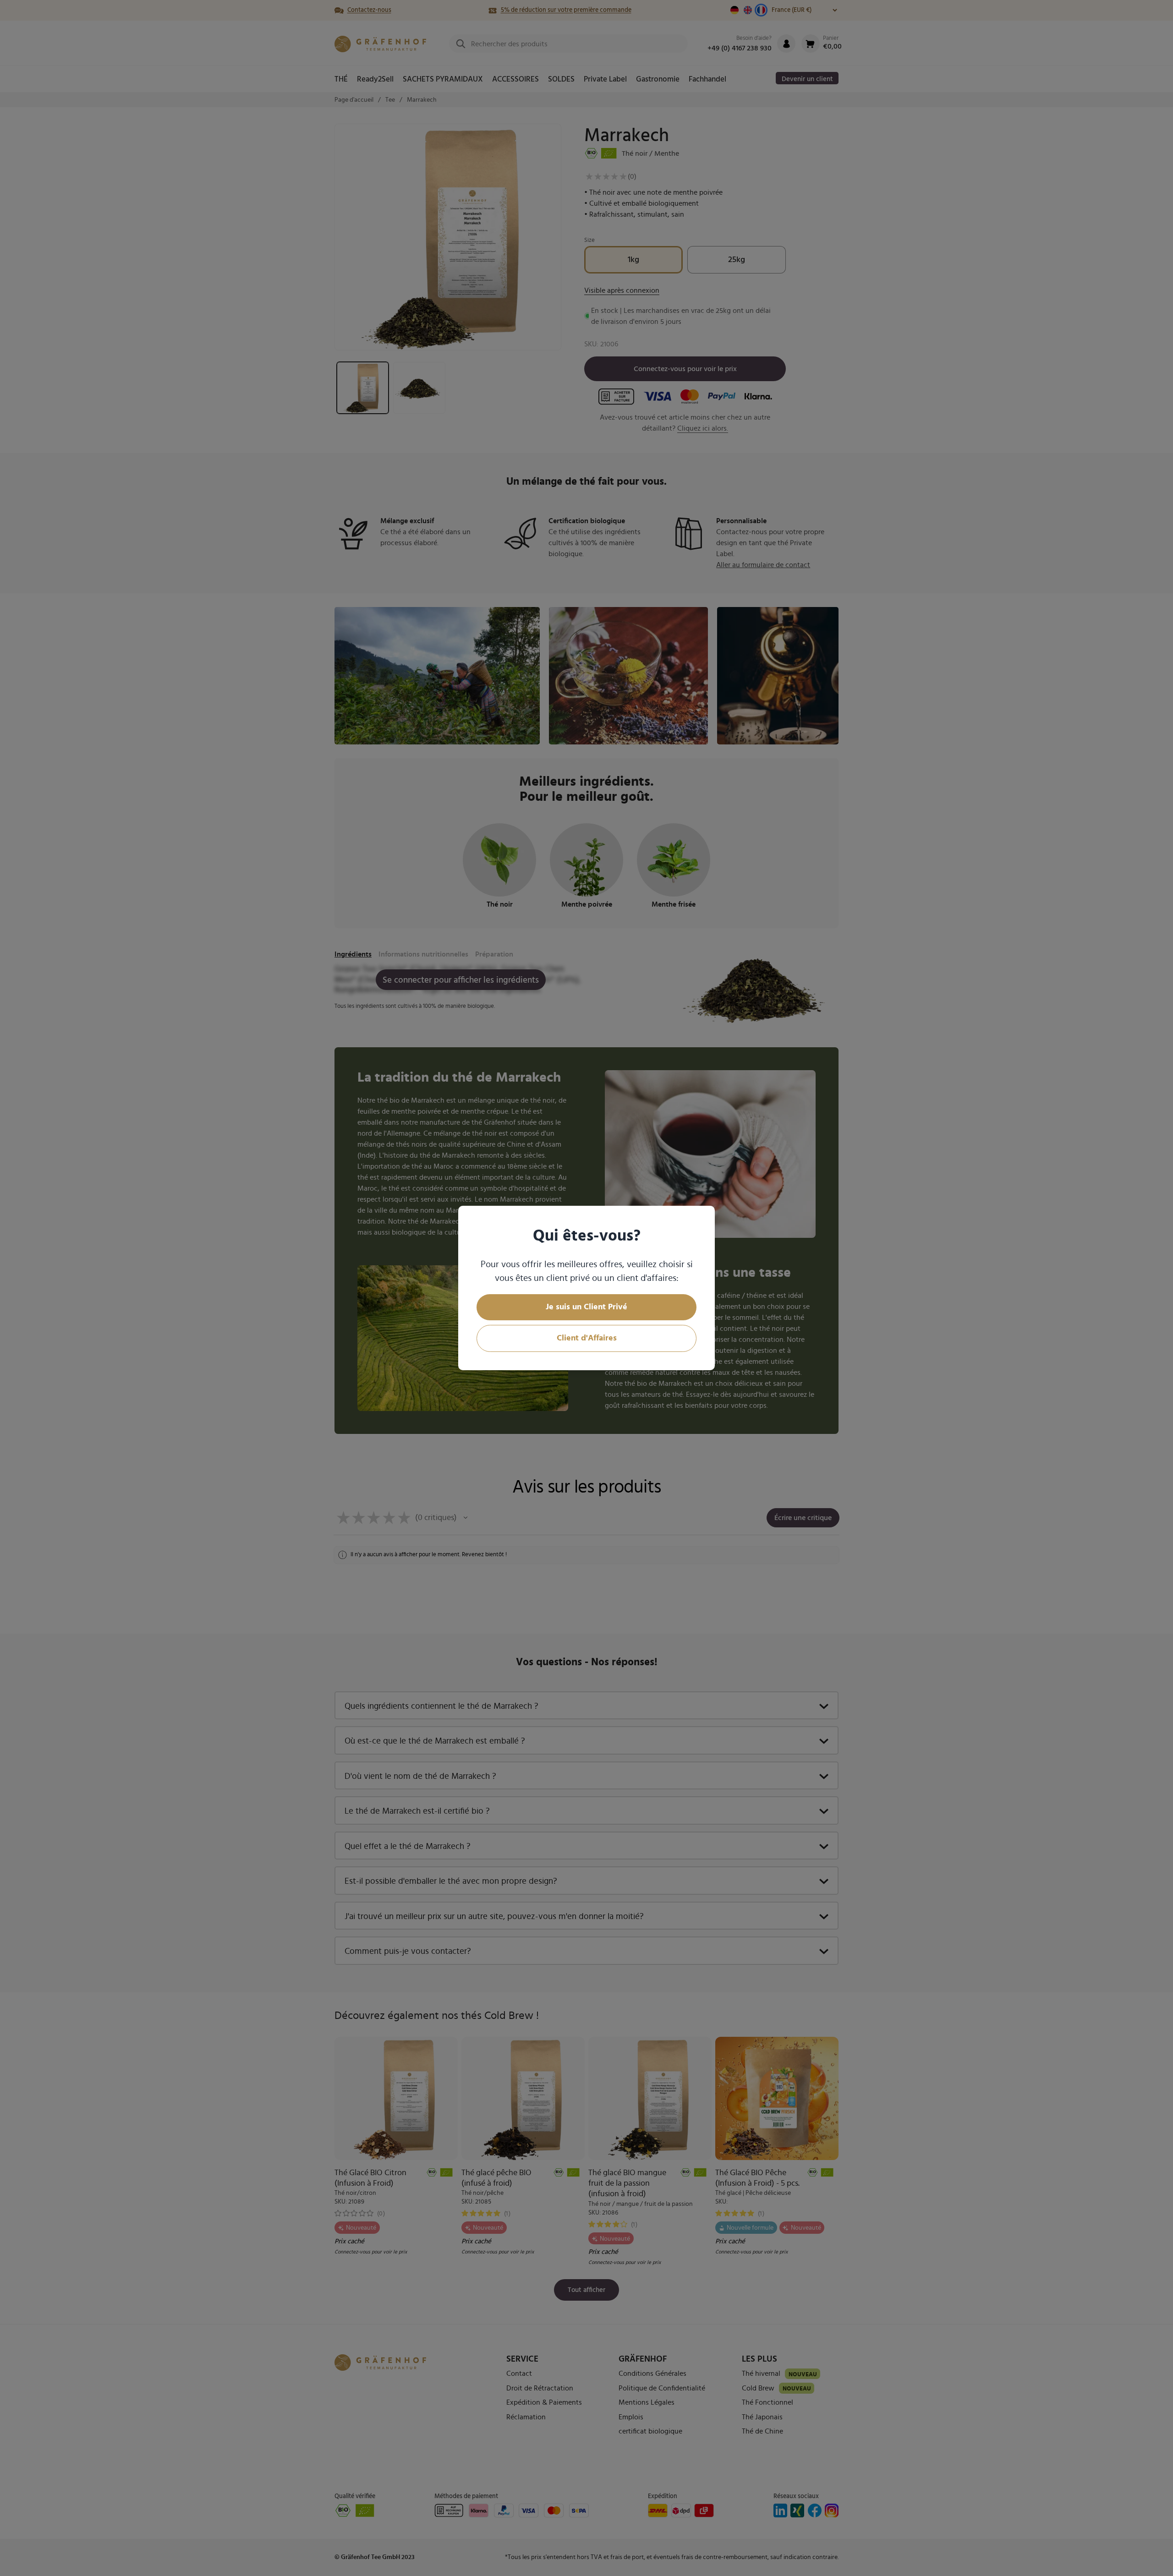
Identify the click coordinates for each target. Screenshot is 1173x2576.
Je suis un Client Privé (586, 1307)
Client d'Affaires (587, 1338)
